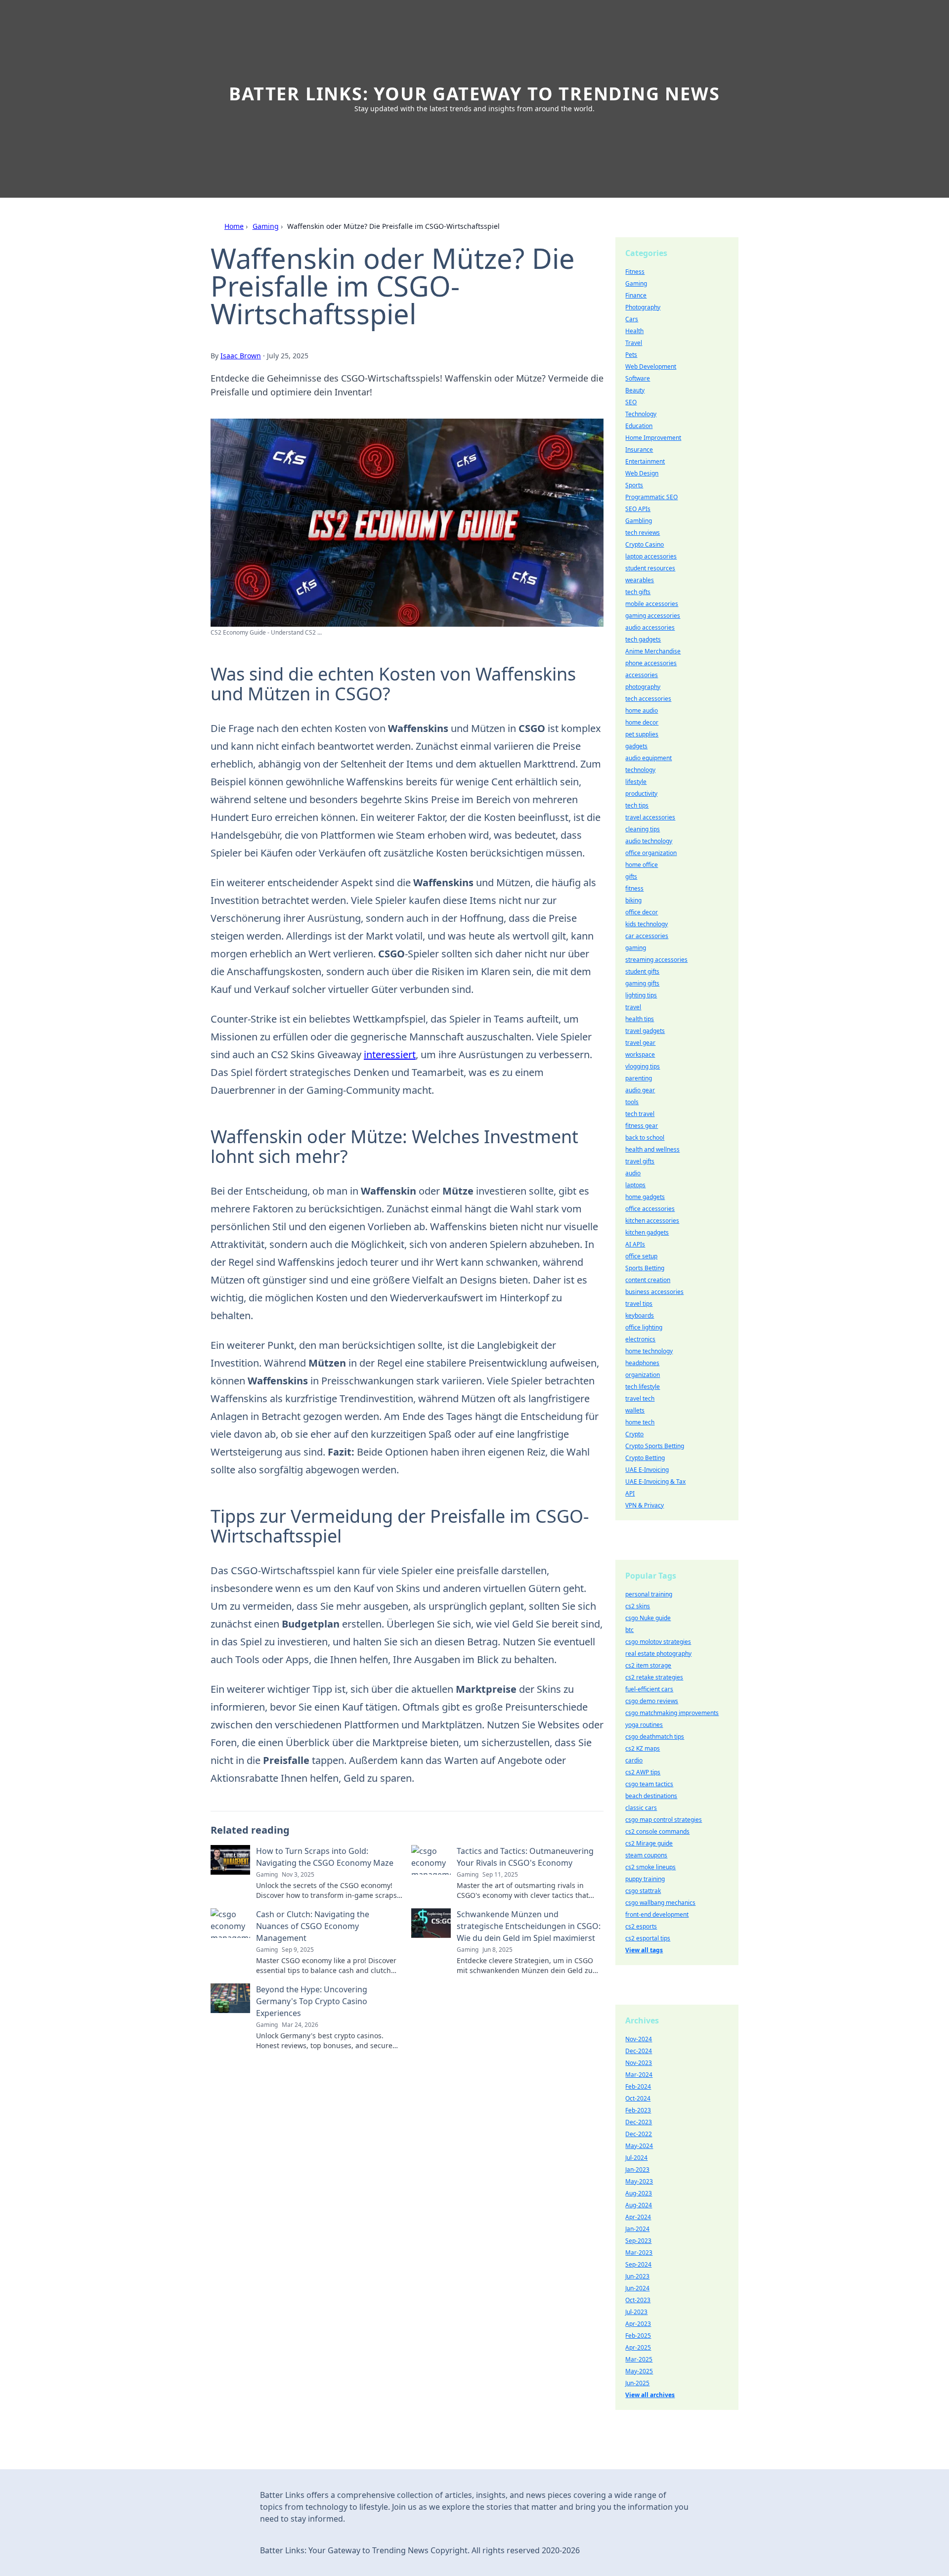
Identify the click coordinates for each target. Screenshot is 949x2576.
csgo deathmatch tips (655, 1737)
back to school (645, 1138)
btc (629, 1630)
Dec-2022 (639, 2134)
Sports (634, 485)
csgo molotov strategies (658, 1642)
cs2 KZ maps (643, 1748)
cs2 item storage (648, 1665)
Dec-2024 (639, 2051)
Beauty (635, 390)
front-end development (657, 1914)
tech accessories (648, 699)
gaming (636, 948)
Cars (632, 319)
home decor (642, 722)
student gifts (642, 971)
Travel (634, 343)
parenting (639, 1078)
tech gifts (638, 592)
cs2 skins (638, 1606)
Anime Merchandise (653, 651)
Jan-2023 (637, 2169)
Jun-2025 (637, 2383)
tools (632, 1102)
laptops (635, 1185)
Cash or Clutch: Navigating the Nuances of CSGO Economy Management (313, 1926)
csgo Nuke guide (648, 1618)
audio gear (640, 1090)
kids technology (647, 924)
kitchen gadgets (647, 1232)
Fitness (635, 272)
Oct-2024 (638, 2098)
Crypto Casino (645, 544)
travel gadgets (645, 1031)
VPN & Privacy (645, 1505)
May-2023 (639, 2181)
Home (234, 226)
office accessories (650, 1209)
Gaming (266, 226)
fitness (634, 888)
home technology (649, 1351)
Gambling (639, 521)
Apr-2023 (638, 2324)
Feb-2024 (638, 2086)
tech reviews (643, 533)
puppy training (645, 1879)
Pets (631, 355)
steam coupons (646, 1855)
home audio (642, 710)
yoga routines (644, 1725)
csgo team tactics (649, 1784)
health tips (640, 1019)
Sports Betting (645, 1268)
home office (642, 865)
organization (643, 1375)
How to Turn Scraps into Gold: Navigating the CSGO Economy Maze (325, 1857)
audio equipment (648, 758)
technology (640, 770)
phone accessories (651, 663)
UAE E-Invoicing (647, 1470)
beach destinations (651, 1796)
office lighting (644, 1327)
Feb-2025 (638, 2336)
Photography (643, 307)
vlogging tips (643, 1066)
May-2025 (639, 2371)
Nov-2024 (639, 2039)
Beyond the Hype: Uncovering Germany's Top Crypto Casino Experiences (312, 2001)
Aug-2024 (639, 2205)
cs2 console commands (657, 1831)
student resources (650, 568)
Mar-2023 (639, 2253)
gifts (631, 877)
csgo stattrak (643, 1891)
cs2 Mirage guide (649, 1843)
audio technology (649, 841)
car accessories (647, 936)
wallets (635, 1410)
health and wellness (652, 1149)
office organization (651, 853)
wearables (640, 580)
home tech (640, 1422)
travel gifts (640, 1161)
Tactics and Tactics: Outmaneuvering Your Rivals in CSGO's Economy (525, 1857)
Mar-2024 (639, 2075)
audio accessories (650, 627)
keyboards (640, 1315)
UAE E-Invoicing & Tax (655, 1481)
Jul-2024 (636, 2158)
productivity (641, 794)
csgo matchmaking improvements (672, 1713)
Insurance (639, 450)
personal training (649, 1594)
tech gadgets (643, 639)
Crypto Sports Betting (655, 1446)
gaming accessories (653, 616)
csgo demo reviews (652, 1701)
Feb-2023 (638, 2110)
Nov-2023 (639, 2063)
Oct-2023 (638, 2300)
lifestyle (636, 782)
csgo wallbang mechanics (660, 1903)
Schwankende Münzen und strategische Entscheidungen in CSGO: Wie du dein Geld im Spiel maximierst (529, 1926)
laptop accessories (651, 556)
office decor (642, 912)
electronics (640, 1339)
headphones (642, 1363)
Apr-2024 (638, 2217)
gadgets (636, 746)
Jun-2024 (637, 2288)
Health (634, 331)
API (630, 1493)
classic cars (641, 1808)
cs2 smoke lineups (650, 1867)
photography (643, 687)
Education (639, 426)
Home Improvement (653, 438)
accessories (642, 675)
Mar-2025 (639, 2359)
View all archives (650, 2395)
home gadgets (645, 1197)
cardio (634, 1760)
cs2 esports (641, 1926)
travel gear (640, 1043)
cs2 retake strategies (654, 1677)
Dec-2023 (639, 2122)
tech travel (640, 1114)
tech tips (637, 805)
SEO (631, 402)
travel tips (639, 1304)
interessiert (390, 1054)
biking (633, 900)
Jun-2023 (637, 2276)
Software (638, 378)
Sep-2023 (638, 2241)
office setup (641, 1256)
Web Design (642, 473)
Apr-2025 (638, 2347)
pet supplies (642, 734)
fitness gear (642, 1126)
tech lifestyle (643, 1387)
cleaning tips (643, 829)
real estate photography (658, 1653)
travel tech (640, 1398)
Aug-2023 (639, 2193)
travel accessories (650, 817)
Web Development (651, 366)
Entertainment (645, 461)
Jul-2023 (636, 2312)
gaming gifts (642, 983)
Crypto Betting (645, 1458)
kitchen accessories (652, 1221)
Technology (641, 414)
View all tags (644, 1950)
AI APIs (635, 1244)
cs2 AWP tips (643, 1772)
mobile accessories (652, 604)
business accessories (654, 1292)
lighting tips (641, 995)
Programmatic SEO (651, 497)
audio (633, 1173)
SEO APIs (638, 509)
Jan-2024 (637, 2229)
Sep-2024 (638, 2264)
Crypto (634, 1434)
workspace (640, 1054)
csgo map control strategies (664, 1820)
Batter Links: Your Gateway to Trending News (474, 94)
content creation (648, 1280)
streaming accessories (656, 960)
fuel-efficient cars (649, 1689)
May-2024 (639, 2146)
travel (633, 1007)
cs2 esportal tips (648, 1938)
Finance (636, 295)
